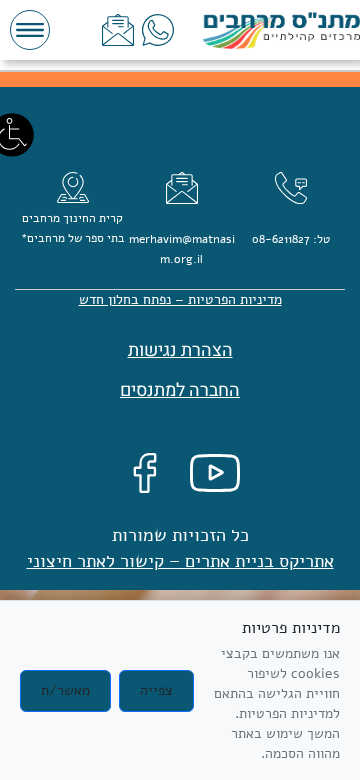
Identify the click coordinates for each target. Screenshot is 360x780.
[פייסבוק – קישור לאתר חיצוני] (145, 472)
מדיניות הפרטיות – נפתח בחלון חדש (180, 299)
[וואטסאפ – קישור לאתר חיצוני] (158, 29)
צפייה (156, 690)
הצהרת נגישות (180, 350)
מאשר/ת (65, 690)
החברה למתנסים (180, 390)
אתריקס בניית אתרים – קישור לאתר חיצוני (180, 561)
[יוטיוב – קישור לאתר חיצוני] (215, 472)
